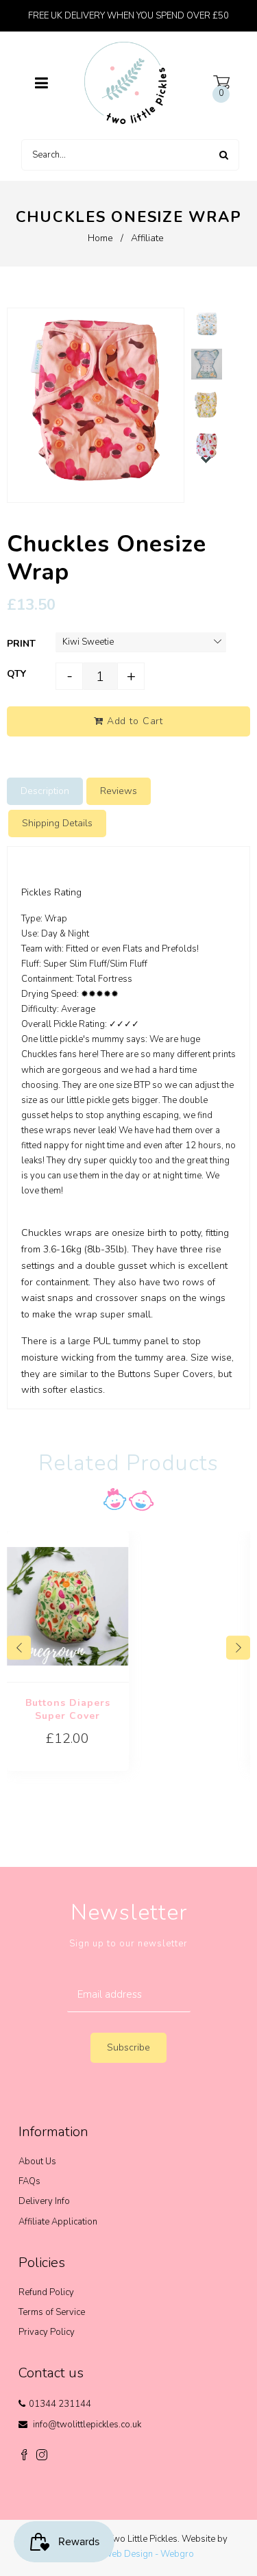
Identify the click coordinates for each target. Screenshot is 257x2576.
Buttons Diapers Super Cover (68, 1709)
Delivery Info (44, 2201)
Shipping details (57, 823)
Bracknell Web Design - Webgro (128, 2554)
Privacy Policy (47, 2332)
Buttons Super (150, 1374)
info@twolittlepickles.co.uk (87, 2425)
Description (45, 791)
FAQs (29, 2181)
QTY (16, 674)
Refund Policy (46, 2292)
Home (100, 238)
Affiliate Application (58, 2222)
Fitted (77, 949)
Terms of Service (52, 2312)
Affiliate (147, 238)
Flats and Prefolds (160, 949)
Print (21, 644)
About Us (37, 2162)
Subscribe (128, 2047)
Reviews (119, 791)
